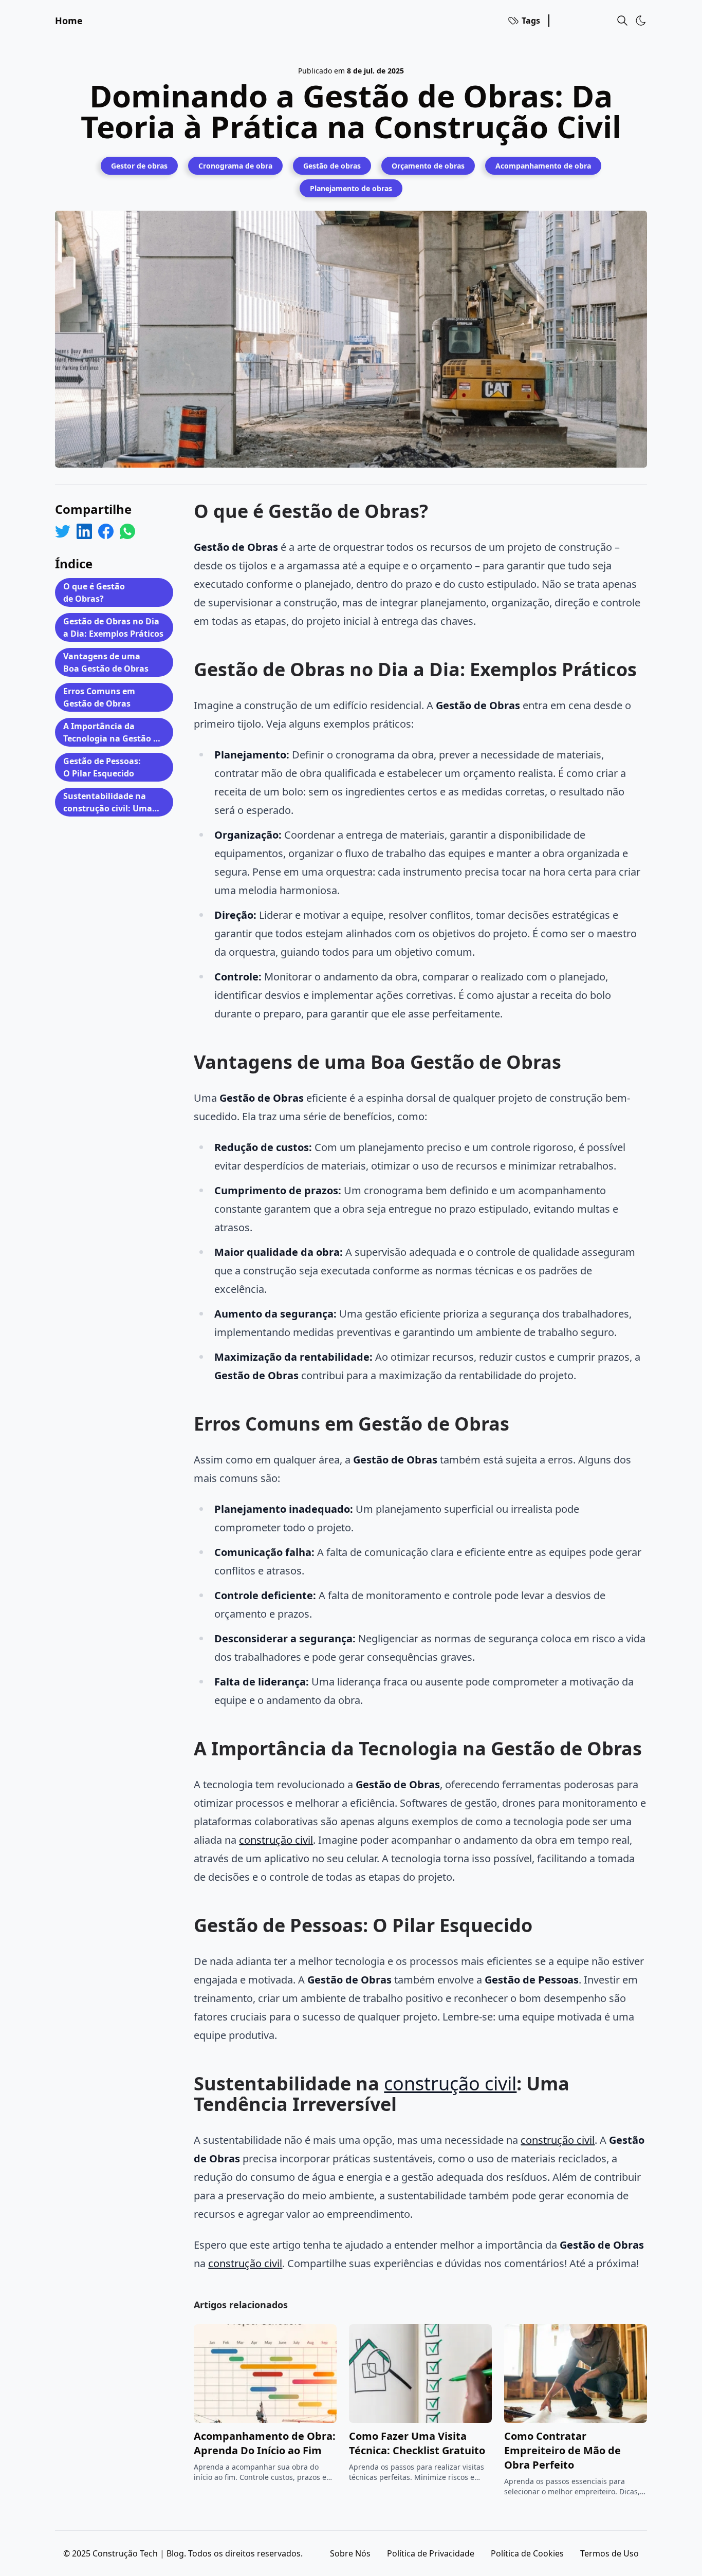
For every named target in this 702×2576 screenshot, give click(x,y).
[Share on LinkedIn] (84, 531)
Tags (531, 21)
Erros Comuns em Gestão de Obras (99, 697)
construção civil (276, 1840)
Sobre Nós (350, 2553)
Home (69, 21)
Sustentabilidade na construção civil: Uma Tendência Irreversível (108, 803)
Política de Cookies (527, 2553)
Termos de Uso (609, 2553)
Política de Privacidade (431, 2553)
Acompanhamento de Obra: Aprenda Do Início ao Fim (265, 2443)
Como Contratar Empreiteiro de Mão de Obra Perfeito (562, 2450)
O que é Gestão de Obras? (94, 592)
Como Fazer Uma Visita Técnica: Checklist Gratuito (417, 2443)
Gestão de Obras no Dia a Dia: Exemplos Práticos (113, 627)
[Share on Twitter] (63, 531)
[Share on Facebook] (106, 531)
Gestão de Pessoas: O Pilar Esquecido (102, 767)
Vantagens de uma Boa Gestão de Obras (106, 662)
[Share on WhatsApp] (127, 531)
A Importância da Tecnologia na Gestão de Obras (113, 734)
